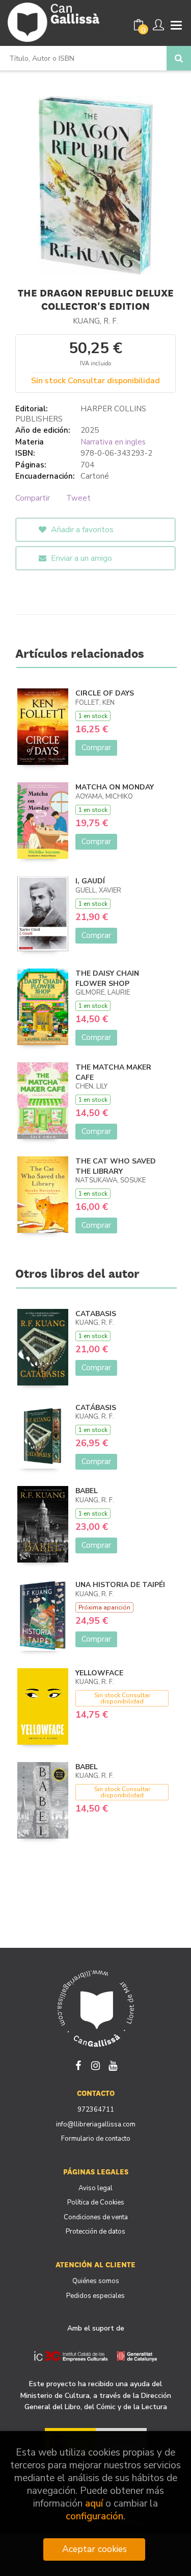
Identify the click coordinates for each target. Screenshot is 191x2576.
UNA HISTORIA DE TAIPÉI (120, 1585)
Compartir (33, 498)
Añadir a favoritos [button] (81, 530)
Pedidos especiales (95, 2296)
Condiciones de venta (96, 2217)
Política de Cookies (96, 2202)
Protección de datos (95, 2232)
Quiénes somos (96, 2281)
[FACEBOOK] (78, 2065)
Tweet (78, 498)
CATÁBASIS (96, 1408)
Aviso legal (95, 2188)
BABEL (87, 1491)
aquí (94, 2504)
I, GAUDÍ (90, 881)
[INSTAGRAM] (96, 2065)
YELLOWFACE (99, 1673)
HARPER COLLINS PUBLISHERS (81, 414)
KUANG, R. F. (95, 321)
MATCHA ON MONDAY (115, 787)
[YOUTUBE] (113, 2065)
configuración (94, 2517)
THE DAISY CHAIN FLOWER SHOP (107, 979)
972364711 (96, 2110)
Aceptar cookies (94, 2549)
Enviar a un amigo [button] (80, 558)
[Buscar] (179, 58)
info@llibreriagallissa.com (96, 2124)
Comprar (96, 748)
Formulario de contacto (96, 2139)
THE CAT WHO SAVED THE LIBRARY (116, 1166)
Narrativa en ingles (113, 442)
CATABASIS (96, 1314)
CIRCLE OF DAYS (105, 693)
